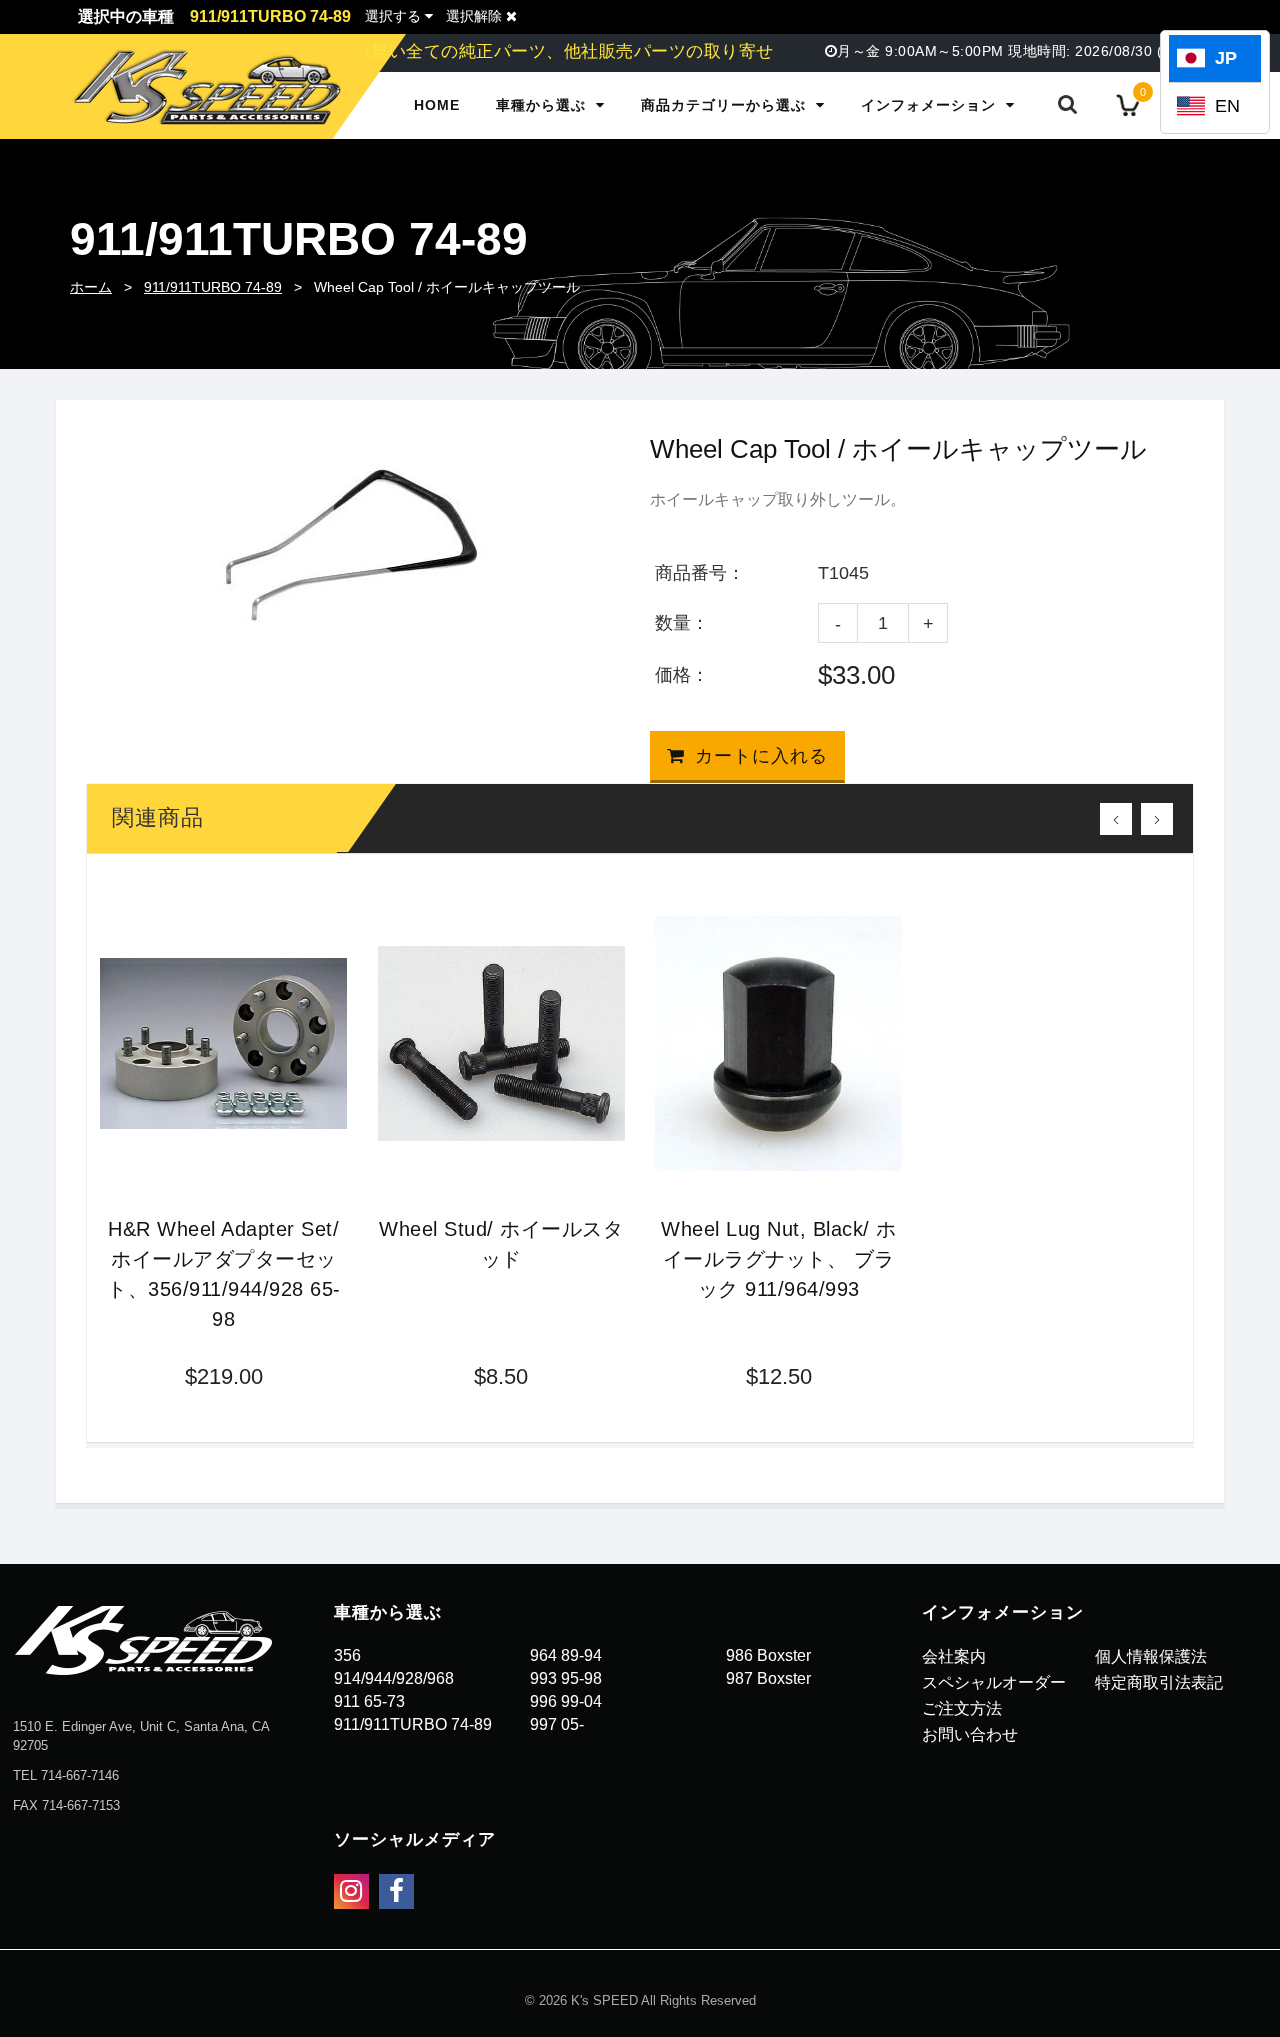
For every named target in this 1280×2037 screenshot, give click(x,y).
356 (347, 1655)
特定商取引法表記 (1159, 1682)
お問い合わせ (970, 1734)
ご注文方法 (962, 1708)
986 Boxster (768, 1655)
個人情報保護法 (1151, 1656)
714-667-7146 (80, 1775)
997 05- (557, 1724)
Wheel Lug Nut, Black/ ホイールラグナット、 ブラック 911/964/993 (779, 1259)
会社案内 (954, 1656)
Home (437, 105)
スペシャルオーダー (994, 1682)
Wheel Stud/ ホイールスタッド (501, 1244)
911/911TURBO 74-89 (213, 287)
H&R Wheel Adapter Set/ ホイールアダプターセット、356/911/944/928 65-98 (224, 1274)
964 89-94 (566, 1655)
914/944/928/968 (394, 1678)
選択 (393, 16)
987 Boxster (768, 1678)
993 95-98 (566, 1678)
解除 (476, 16)
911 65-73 (369, 1701)
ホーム (91, 287)
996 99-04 (566, 1701)
